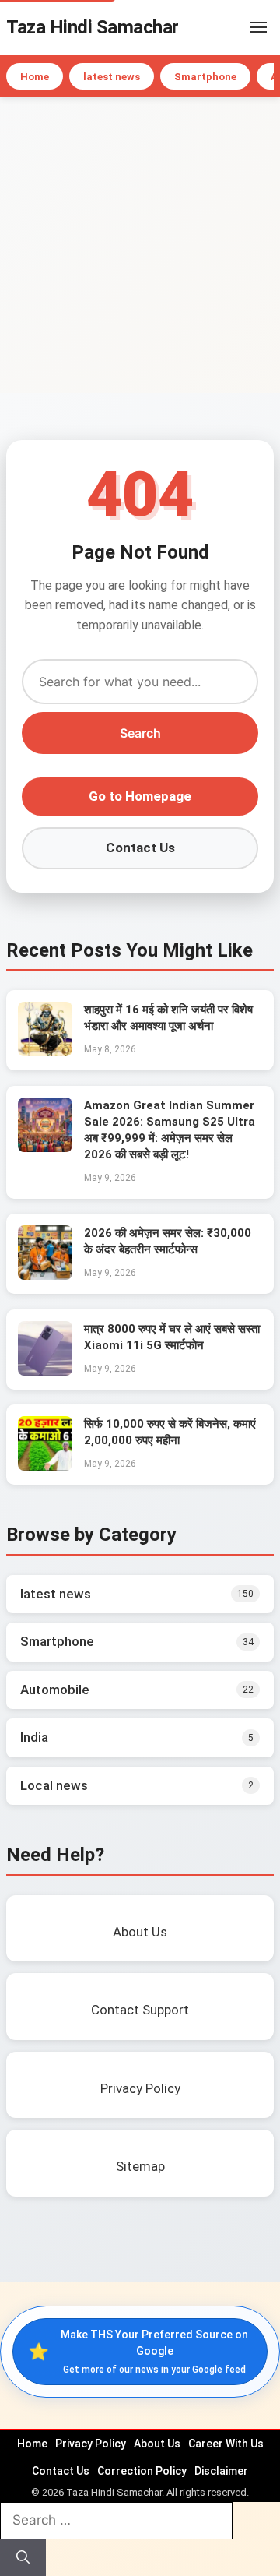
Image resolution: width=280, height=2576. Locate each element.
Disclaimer (221, 2471)
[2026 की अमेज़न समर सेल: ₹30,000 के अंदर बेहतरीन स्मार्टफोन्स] (45, 1275)
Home (35, 77)
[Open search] (235, 27)
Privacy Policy (91, 2444)
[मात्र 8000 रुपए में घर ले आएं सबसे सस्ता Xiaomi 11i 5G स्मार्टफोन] (45, 1371)
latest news (112, 77)
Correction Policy (142, 2471)
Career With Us (226, 2444)
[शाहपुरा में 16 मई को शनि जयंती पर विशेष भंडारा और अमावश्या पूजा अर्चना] (45, 1052)
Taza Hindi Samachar (93, 27)
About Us (157, 2444)
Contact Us (140, 848)
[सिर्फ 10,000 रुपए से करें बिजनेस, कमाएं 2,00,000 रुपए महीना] (45, 1466)
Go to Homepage (140, 796)
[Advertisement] (140, 245)
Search (140, 733)
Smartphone (205, 77)
